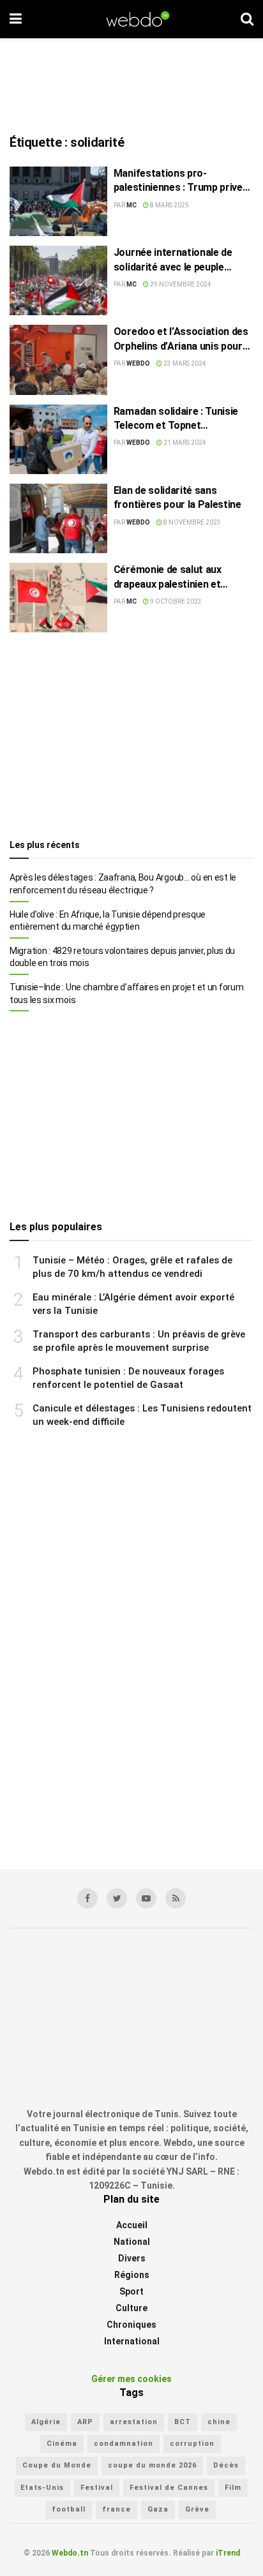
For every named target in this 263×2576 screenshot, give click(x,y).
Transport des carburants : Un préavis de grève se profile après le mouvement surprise (139, 1341)
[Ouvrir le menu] (16, 19)
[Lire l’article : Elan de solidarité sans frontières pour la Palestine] (58, 518)
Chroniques (131, 2325)
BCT (183, 2422)
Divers (132, 2258)
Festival (97, 2488)
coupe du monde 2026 (152, 2466)
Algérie (46, 2422)
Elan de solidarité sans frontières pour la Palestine (177, 497)
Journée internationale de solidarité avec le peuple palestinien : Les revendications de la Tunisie (177, 260)
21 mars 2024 (184, 443)
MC (131, 205)
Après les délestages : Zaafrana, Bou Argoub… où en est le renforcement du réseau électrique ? (123, 884)
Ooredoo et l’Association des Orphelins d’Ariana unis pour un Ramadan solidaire (181, 339)
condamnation (124, 2444)
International (132, 2341)
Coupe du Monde (57, 2466)
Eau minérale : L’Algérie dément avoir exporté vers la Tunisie (133, 1304)
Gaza (158, 2509)
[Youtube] (146, 1898)
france (116, 2509)
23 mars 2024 (184, 363)
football (69, 2509)
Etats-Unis (42, 2488)
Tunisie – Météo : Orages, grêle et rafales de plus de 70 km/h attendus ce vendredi (132, 1267)
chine (219, 2422)
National (132, 2242)
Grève (197, 2509)
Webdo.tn (70, 2553)
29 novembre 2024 (180, 284)
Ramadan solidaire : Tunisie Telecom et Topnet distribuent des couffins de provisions (176, 419)
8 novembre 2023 (192, 522)
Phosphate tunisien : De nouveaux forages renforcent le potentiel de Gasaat (128, 1378)
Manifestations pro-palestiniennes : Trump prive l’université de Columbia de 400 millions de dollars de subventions (178, 181)
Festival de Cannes (169, 2488)
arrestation (134, 2422)
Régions (132, 2275)
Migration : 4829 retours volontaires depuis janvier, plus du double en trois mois (122, 957)
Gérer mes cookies (131, 2379)
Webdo (138, 363)
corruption (192, 2444)
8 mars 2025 (169, 205)
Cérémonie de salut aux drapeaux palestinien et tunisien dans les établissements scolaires (172, 577)
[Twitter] (117, 1898)
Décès (226, 2466)
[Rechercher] (247, 19)
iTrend (228, 2553)
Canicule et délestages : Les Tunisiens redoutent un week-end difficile (142, 1415)
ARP (85, 2422)
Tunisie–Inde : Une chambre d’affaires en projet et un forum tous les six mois (126, 994)
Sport (131, 2291)
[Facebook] (87, 1898)
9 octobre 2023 (175, 601)
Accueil (132, 2225)
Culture (131, 2308)
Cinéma (62, 2444)
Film (233, 2488)
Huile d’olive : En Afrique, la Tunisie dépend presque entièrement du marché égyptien (108, 921)
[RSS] (176, 1898)
